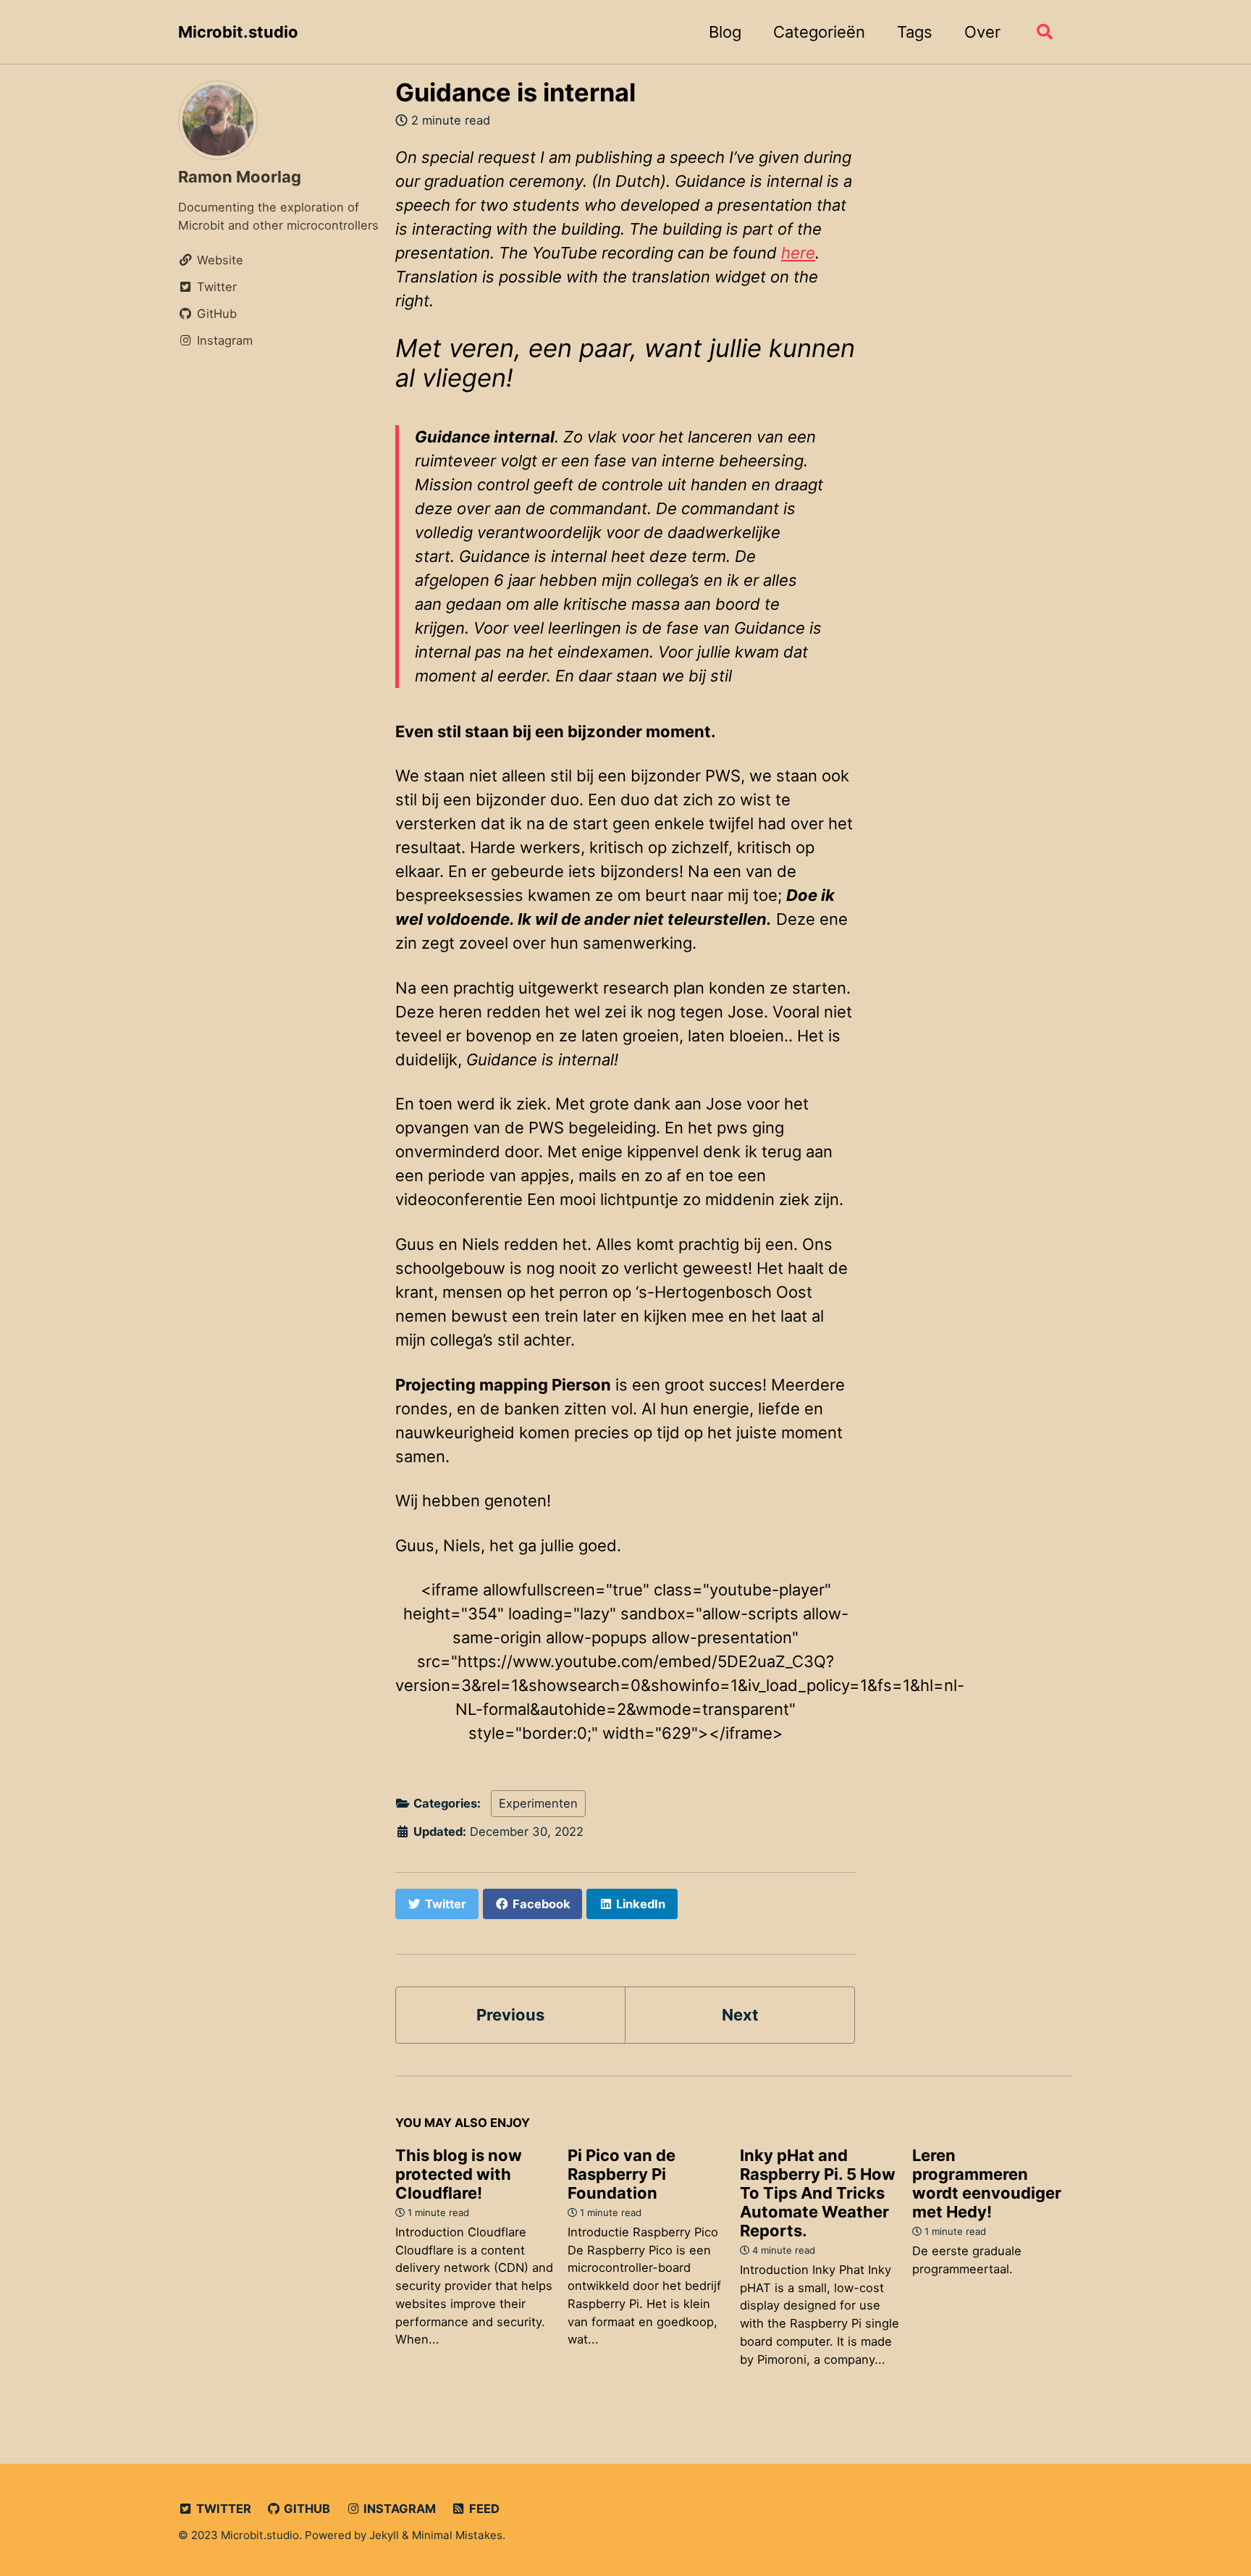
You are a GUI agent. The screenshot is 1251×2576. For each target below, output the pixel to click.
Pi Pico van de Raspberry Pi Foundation (622, 2174)
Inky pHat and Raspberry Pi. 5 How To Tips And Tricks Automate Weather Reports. (818, 2193)
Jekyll (384, 2535)
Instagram (398, 2509)
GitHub (306, 2509)
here (798, 253)
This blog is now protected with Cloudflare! (459, 2174)
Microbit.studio (238, 32)
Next (740, 2015)
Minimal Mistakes (457, 2535)
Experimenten (538, 1803)
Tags (915, 32)
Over (982, 32)
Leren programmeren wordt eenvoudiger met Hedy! (987, 2183)
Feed (483, 2509)
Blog (725, 32)
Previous (510, 2015)
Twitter (222, 2509)
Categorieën (819, 32)
